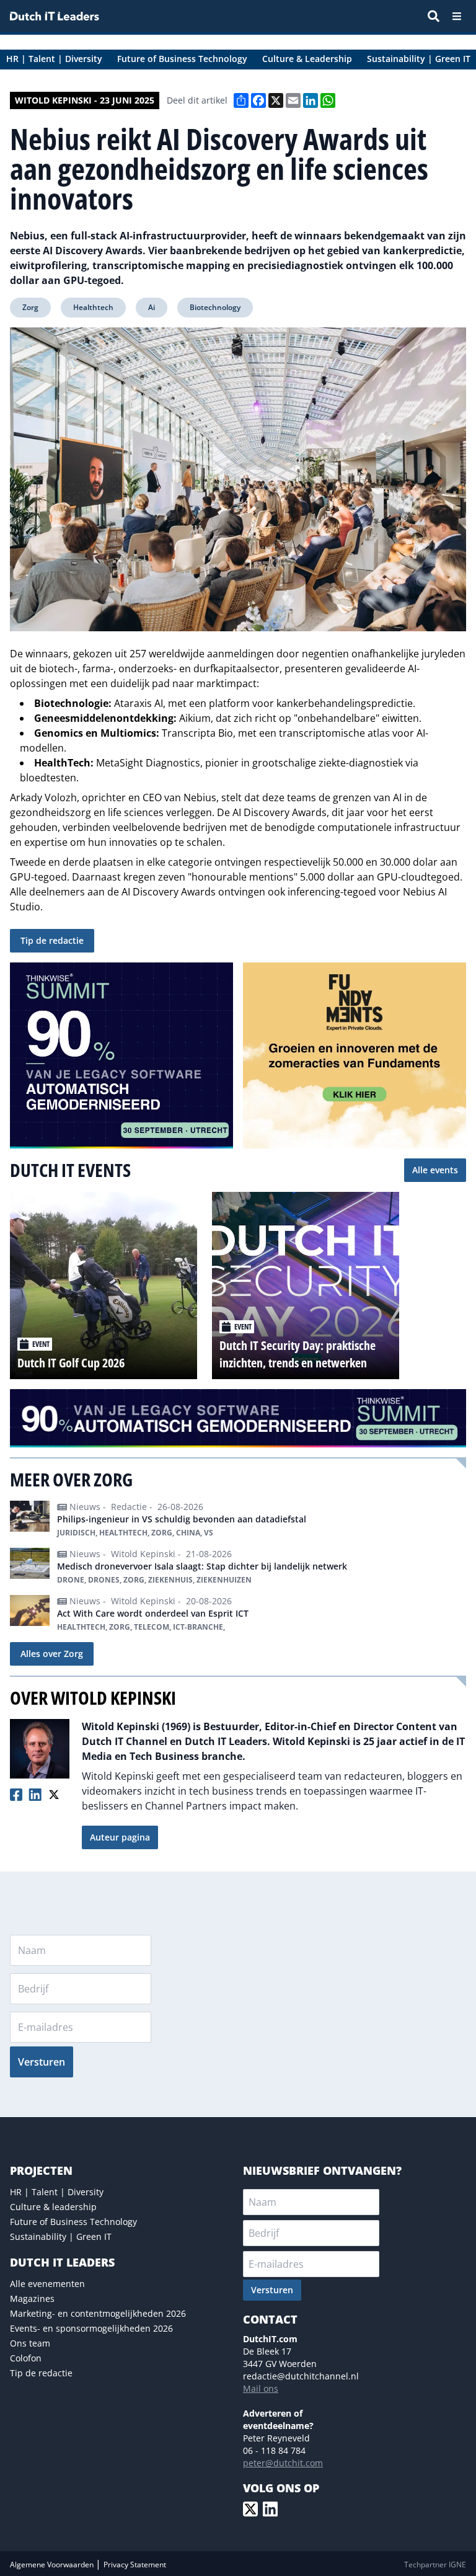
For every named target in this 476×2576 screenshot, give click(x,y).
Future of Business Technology (73, 2222)
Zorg (30, 307)
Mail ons (261, 2388)
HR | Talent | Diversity (57, 2192)
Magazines (32, 2298)
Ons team (30, 2343)
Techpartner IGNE (435, 2565)
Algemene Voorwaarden (53, 2565)
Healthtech (93, 307)
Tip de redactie (52, 940)
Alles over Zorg (52, 1654)
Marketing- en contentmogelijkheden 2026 (98, 2313)
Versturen (42, 2062)
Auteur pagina (120, 1837)
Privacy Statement (135, 2565)
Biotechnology (215, 307)
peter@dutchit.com (283, 2463)
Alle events (435, 1170)
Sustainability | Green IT (61, 2236)
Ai (152, 307)
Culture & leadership (53, 2207)
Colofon (26, 2358)
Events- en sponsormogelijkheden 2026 (91, 2328)
